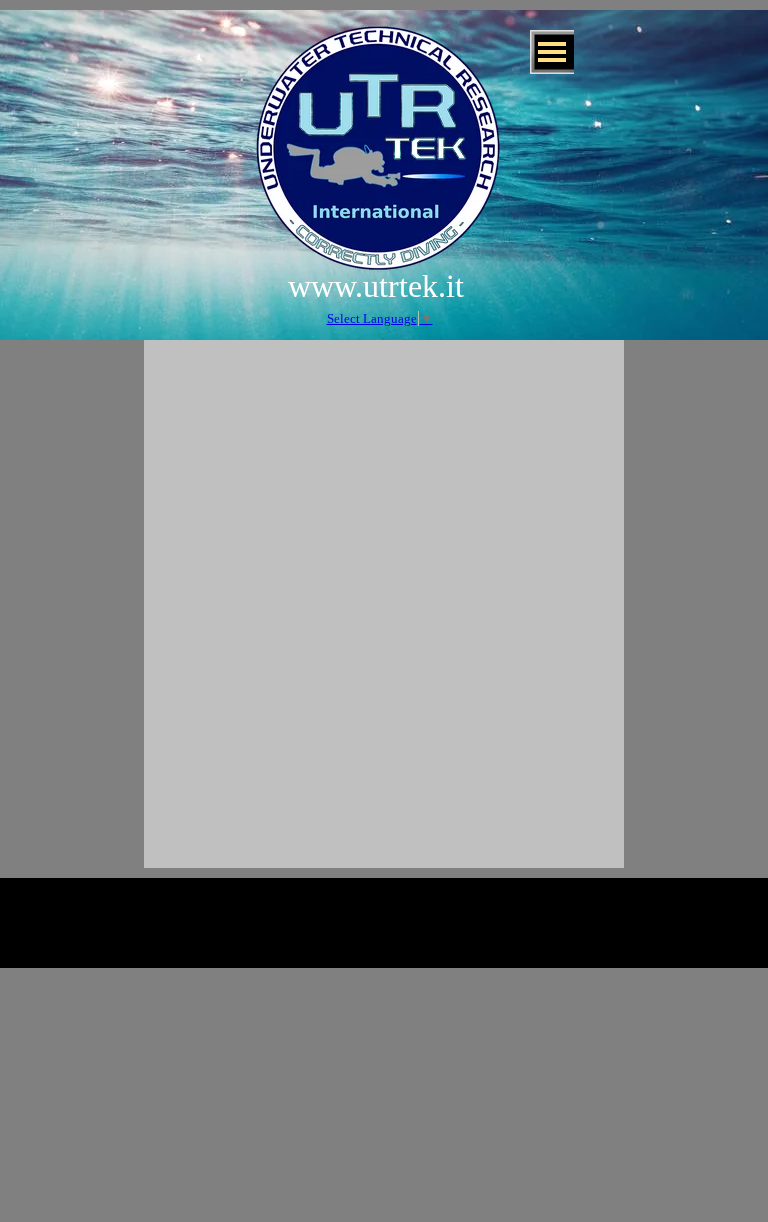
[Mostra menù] (552, 52)
